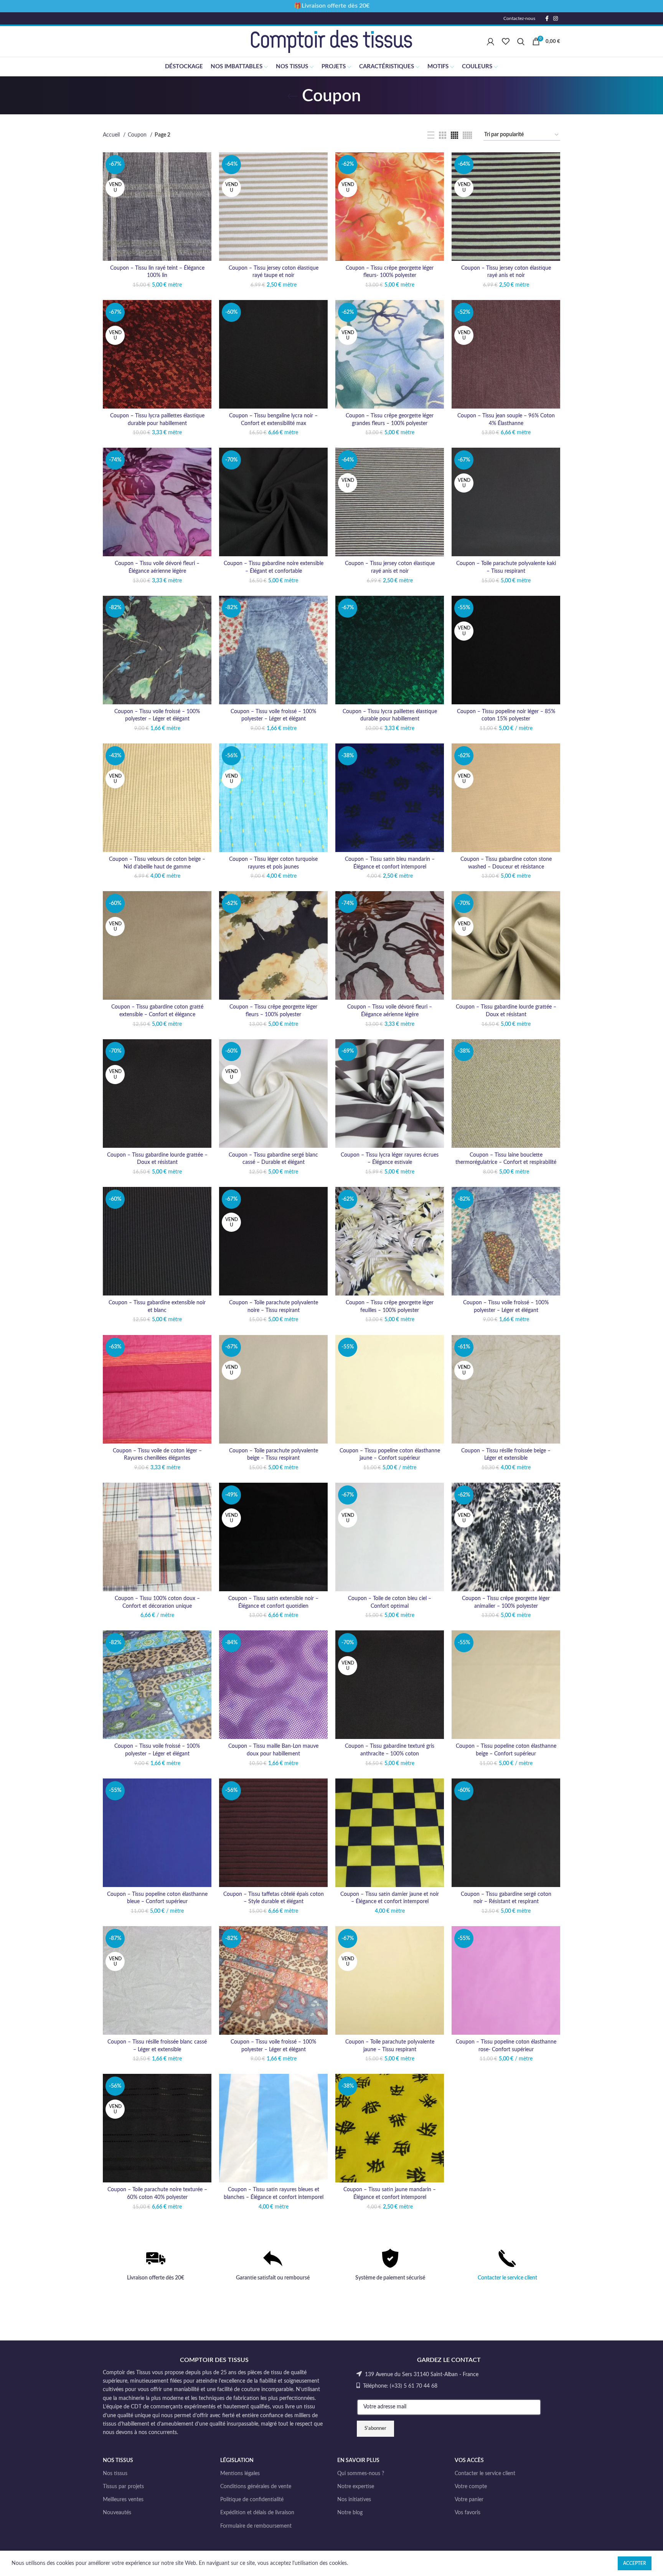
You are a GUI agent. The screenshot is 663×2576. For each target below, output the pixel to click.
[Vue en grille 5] (467, 135)
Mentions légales (240, 2474)
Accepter (635, 2563)
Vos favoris (468, 2513)
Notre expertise (356, 2487)
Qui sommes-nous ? (361, 2474)
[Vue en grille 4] (454, 135)
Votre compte (471, 2487)
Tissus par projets (123, 2487)
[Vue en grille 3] (443, 135)
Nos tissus (115, 2474)
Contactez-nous (519, 18)
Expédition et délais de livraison (257, 2513)
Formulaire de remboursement (256, 2526)
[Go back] (292, 96)
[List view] (431, 135)
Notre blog (350, 2513)
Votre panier (469, 2500)
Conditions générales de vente (256, 2487)
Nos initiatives (354, 2500)
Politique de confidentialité (252, 2500)
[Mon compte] (491, 41)
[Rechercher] (521, 41)
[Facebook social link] (547, 18)
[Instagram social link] (556, 18)
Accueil (112, 135)
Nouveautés (117, 2513)
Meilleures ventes (123, 2500)
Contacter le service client (507, 2278)
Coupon (138, 135)
